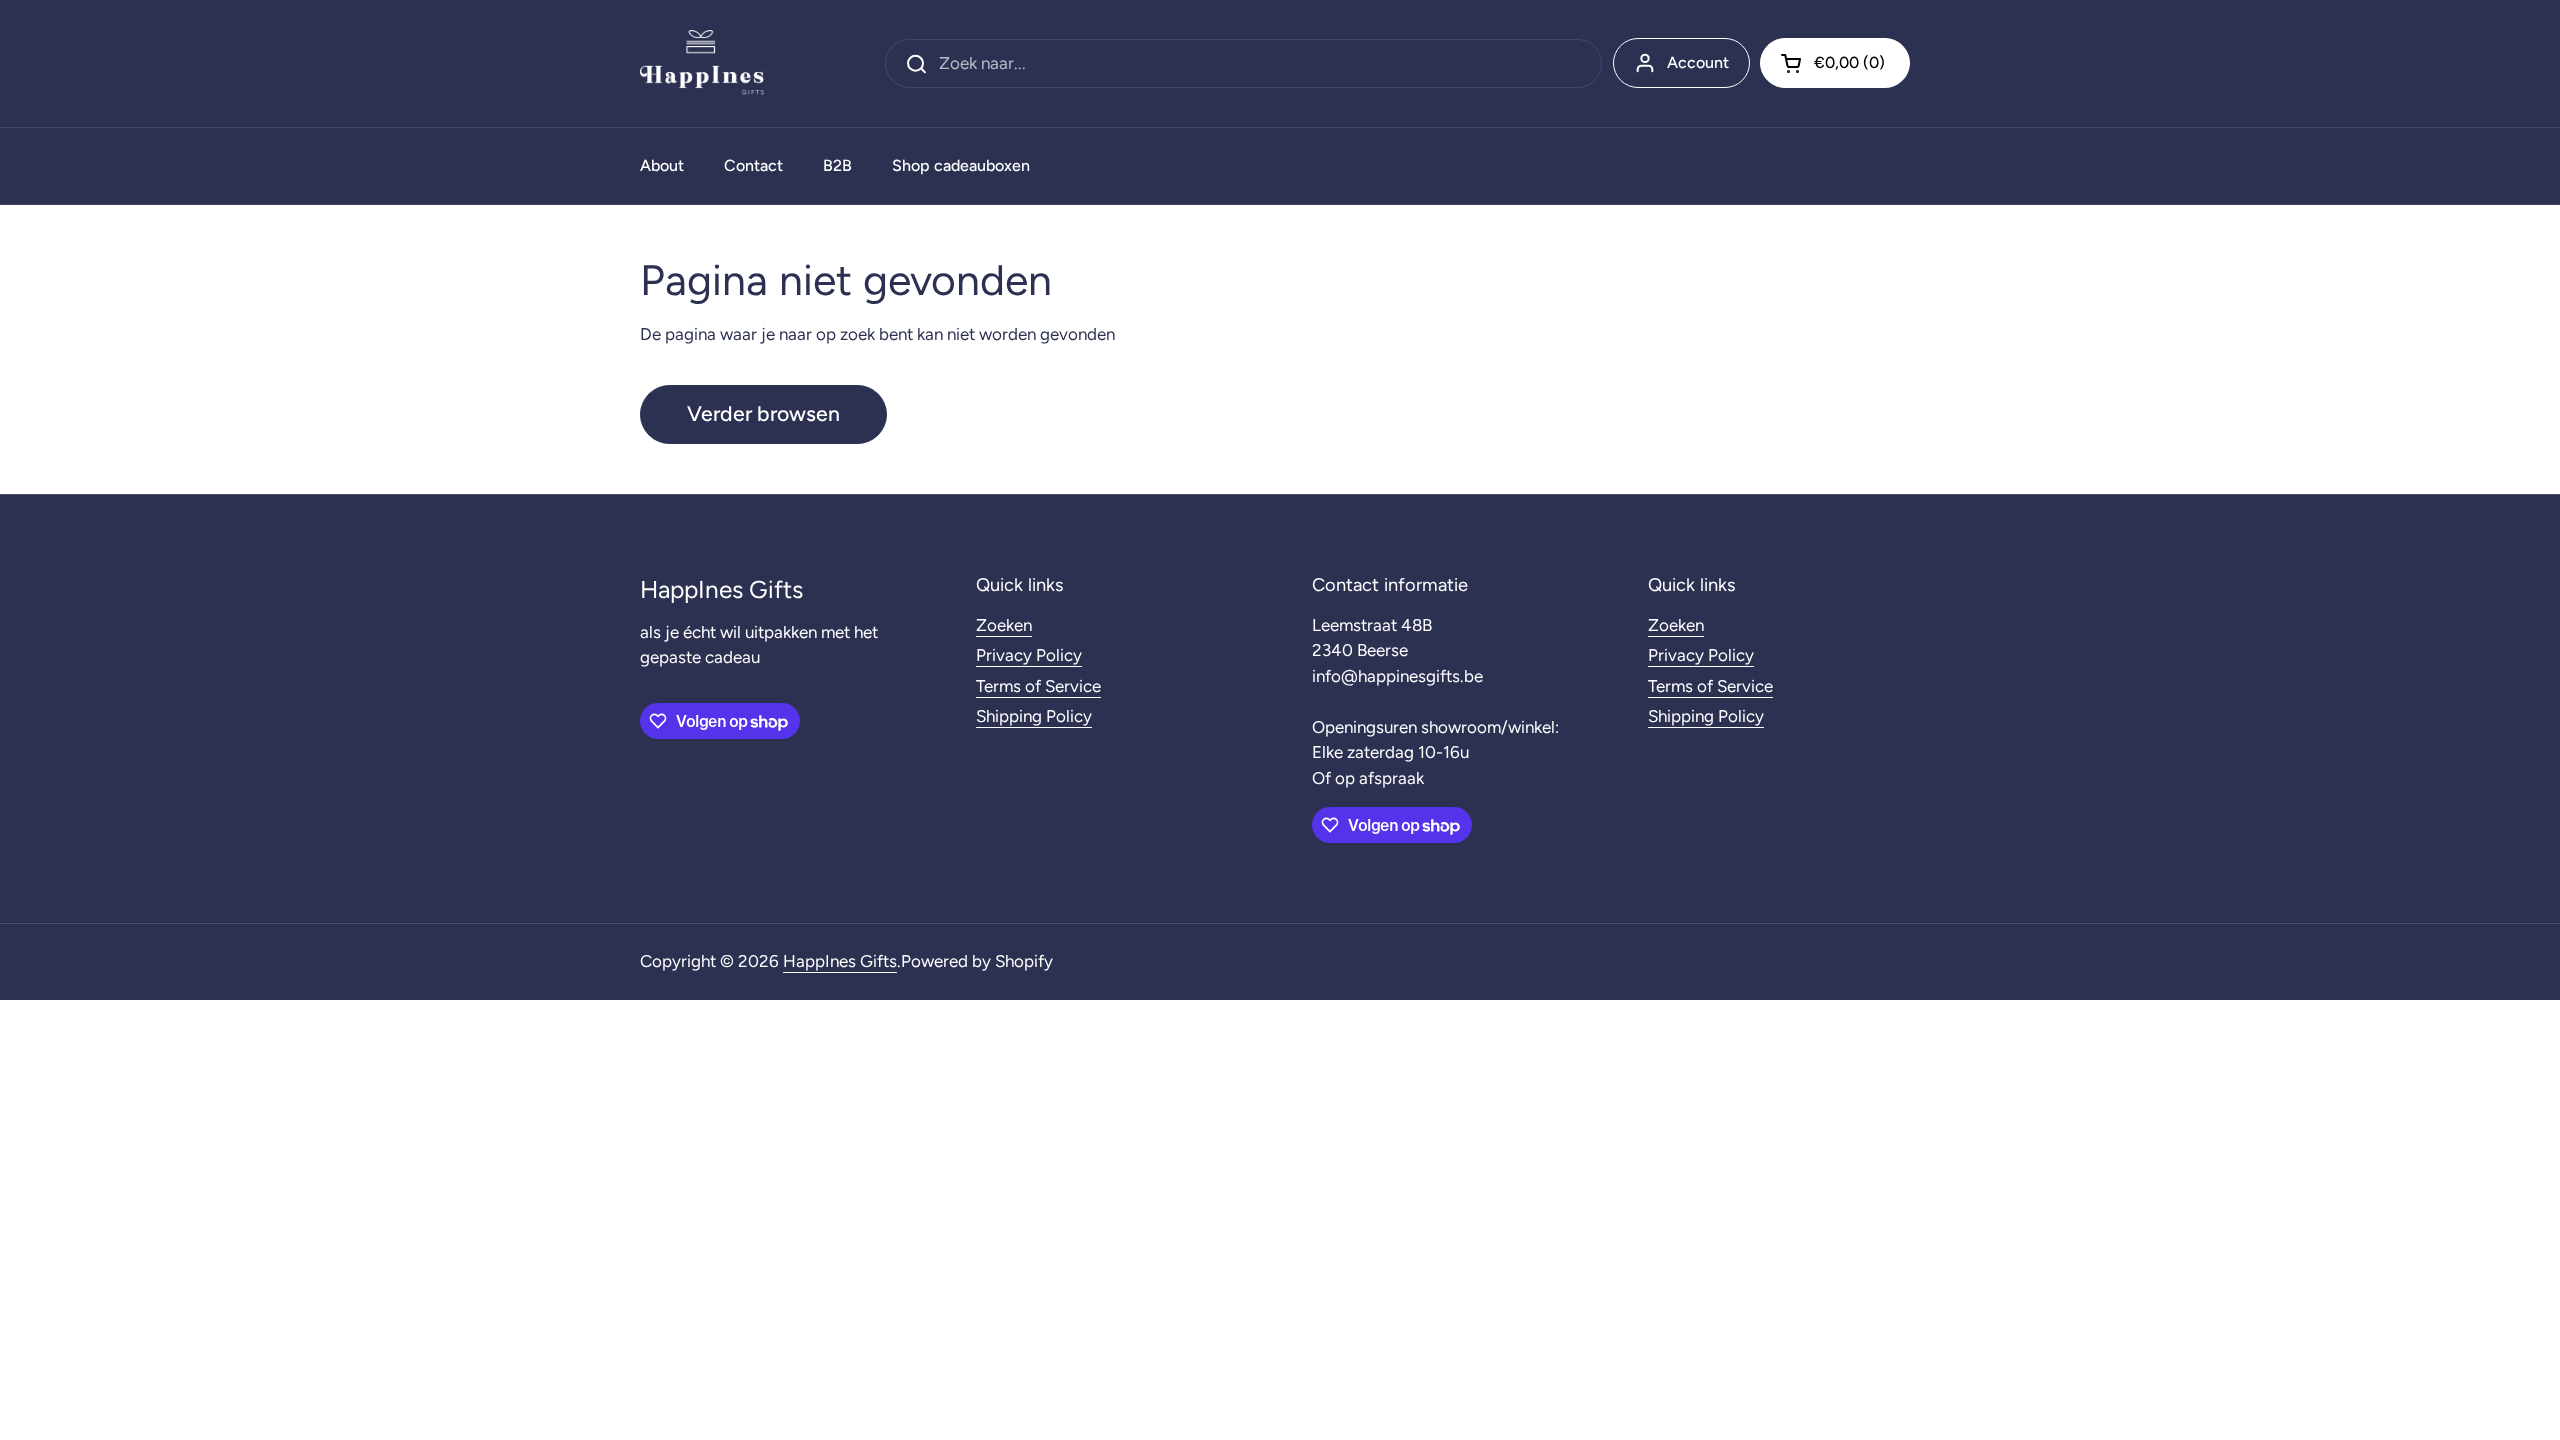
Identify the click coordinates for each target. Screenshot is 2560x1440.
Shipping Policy (1034, 716)
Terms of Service (1038, 686)
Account (1698, 62)
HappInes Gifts (840, 961)
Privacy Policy (1029, 655)
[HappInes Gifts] (702, 63)
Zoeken (1004, 625)
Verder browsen (763, 413)
